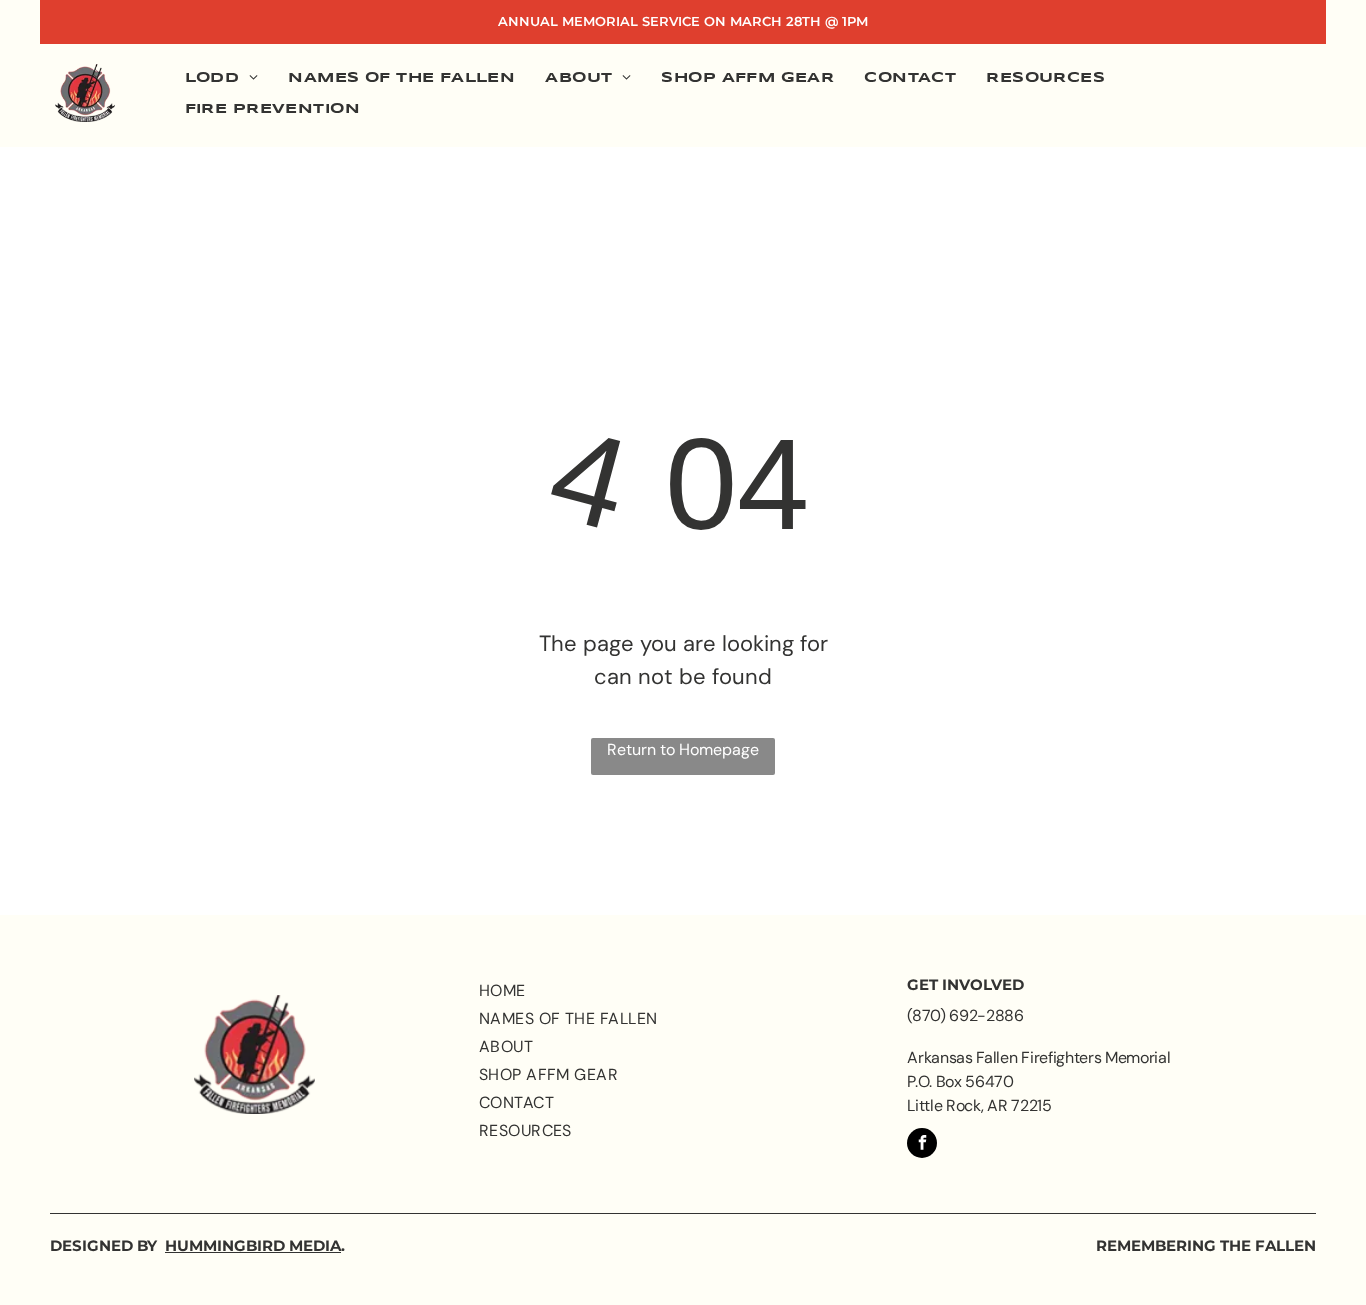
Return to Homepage (683, 749)
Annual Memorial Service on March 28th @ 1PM (683, 21)
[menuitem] (222, 79)
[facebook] (922, 1145)
